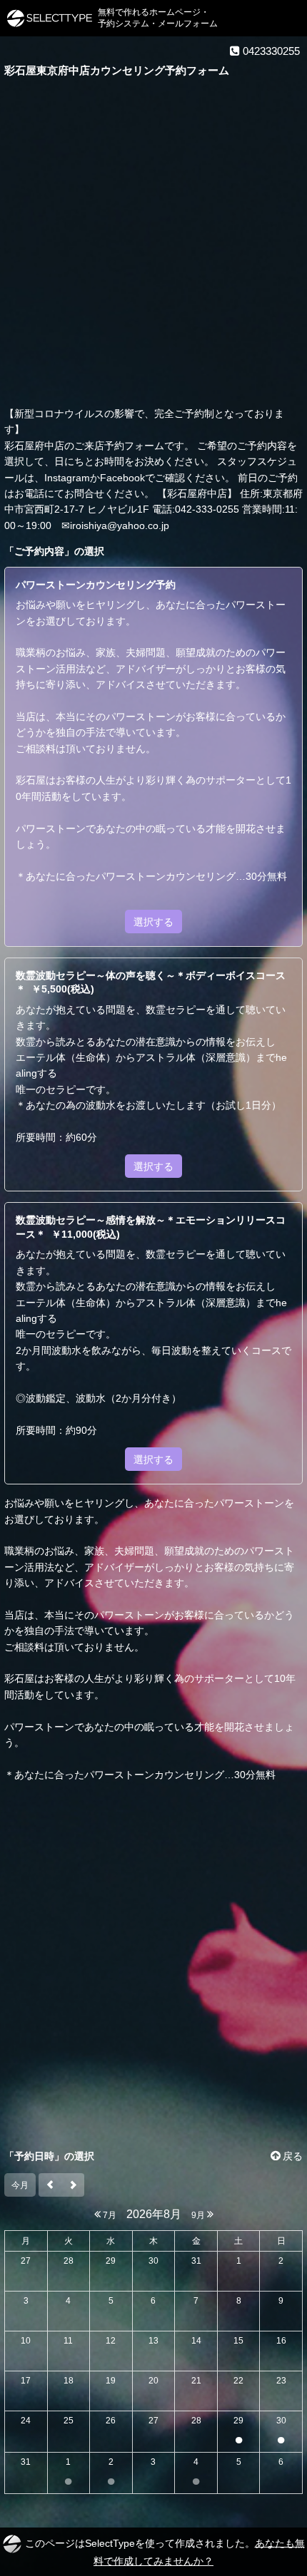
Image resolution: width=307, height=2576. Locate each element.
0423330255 (270, 51)
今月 (20, 2185)
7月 (109, 2215)
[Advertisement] (153, 245)
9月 (199, 2215)
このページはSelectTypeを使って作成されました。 (165, 2551)
